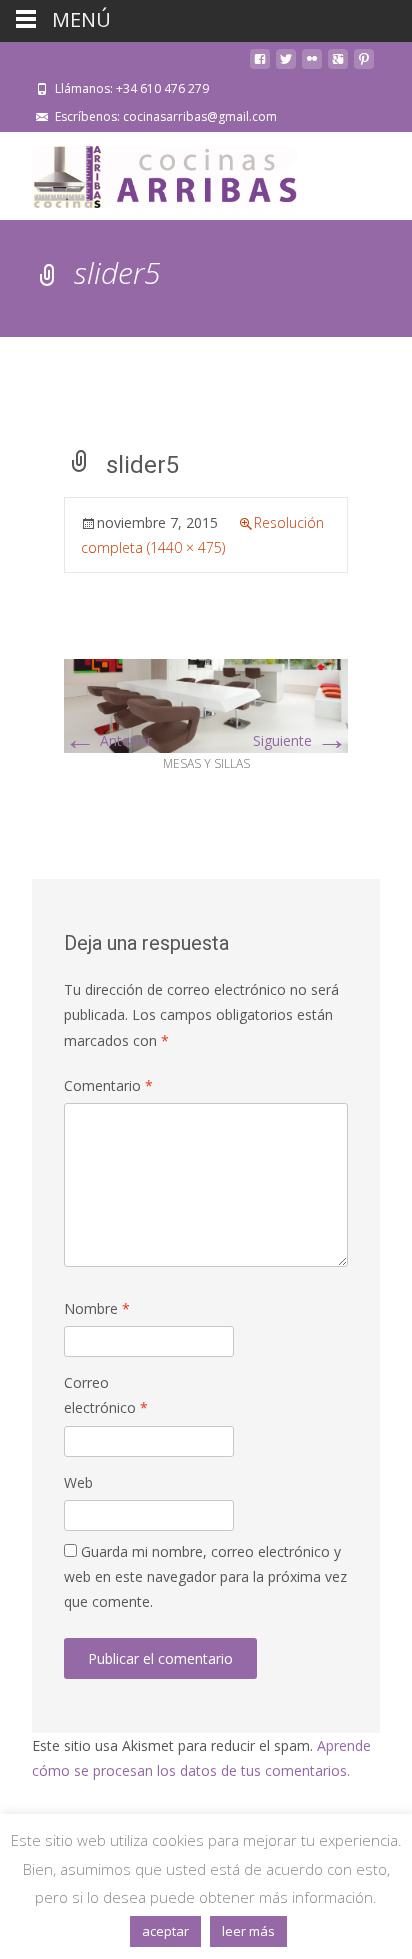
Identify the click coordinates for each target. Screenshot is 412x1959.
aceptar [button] (165, 1931)
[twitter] (286, 66)
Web (78, 1482)
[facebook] (260, 66)
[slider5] (206, 704)
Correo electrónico (106, 1395)
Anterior (108, 740)
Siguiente (300, 740)
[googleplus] (338, 66)
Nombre (97, 1308)
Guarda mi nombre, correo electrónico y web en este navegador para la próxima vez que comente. (205, 1576)
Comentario (108, 1085)
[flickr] (312, 66)
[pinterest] (364, 66)
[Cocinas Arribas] (156, 172)
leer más (248, 1931)
